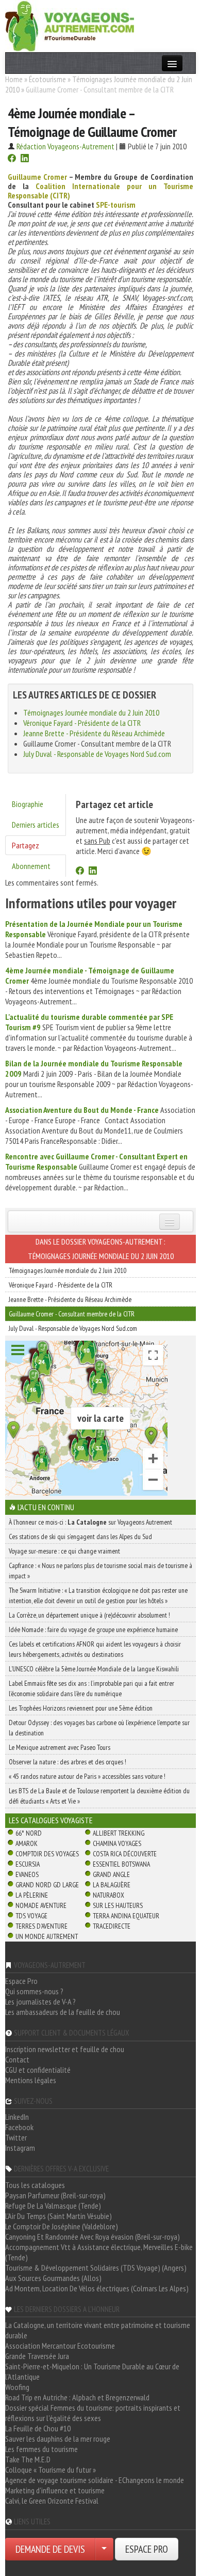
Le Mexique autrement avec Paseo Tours (60, 1747)
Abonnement (31, 866)
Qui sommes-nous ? (34, 1991)
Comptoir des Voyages (47, 1854)
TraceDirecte (112, 1926)
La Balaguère (112, 1885)
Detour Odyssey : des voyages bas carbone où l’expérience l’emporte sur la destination (99, 1728)
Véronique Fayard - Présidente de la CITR (82, 723)
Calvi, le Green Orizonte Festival (52, 2501)
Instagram (20, 2148)
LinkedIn (17, 2117)
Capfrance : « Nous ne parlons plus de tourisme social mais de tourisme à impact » (100, 1571)
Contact (17, 2059)
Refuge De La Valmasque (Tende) (53, 2206)
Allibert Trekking (119, 1833)
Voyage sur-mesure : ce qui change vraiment (64, 1551)
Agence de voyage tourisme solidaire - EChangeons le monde (95, 2480)
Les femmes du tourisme (41, 2449)
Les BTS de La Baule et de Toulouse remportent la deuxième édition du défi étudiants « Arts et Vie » (99, 1796)
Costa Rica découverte (125, 1854)
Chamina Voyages (117, 1843)
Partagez (26, 845)
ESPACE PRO (147, 2549)
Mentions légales (31, 2080)
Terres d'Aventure (41, 1926)
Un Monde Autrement (47, 1936)
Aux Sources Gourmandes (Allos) (53, 2278)
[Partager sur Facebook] (12, 159)
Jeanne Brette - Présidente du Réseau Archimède (94, 733)
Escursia (28, 1864)
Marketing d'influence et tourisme (55, 2490)
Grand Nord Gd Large (47, 1885)
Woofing (17, 2387)
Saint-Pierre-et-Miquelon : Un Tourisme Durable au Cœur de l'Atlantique (92, 2371)
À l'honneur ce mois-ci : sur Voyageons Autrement (90, 1522)
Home (14, 79)
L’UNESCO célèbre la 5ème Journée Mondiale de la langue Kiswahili (94, 1669)
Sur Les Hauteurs (118, 1905)
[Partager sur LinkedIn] (25, 159)
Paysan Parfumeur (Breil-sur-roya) (55, 2195)
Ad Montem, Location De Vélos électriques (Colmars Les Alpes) (97, 2288)
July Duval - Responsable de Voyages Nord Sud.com (97, 754)
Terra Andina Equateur (126, 1916)
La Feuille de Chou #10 (38, 2428)
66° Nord (29, 1833)
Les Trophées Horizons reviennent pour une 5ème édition (81, 1708)
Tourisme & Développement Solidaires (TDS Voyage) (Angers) (96, 2268)
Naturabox (108, 1895)
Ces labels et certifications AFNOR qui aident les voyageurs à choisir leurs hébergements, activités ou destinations (95, 1649)
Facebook (19, 2127)
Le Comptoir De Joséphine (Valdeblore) (62, 2226)
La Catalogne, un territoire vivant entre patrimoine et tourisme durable (98, 2330)
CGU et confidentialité (38, 2070)
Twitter (16, 2137)
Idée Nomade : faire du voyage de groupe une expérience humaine (93, 1630)
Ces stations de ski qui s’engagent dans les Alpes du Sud (80, 1537)
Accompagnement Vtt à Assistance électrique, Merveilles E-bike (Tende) (99, 2252)
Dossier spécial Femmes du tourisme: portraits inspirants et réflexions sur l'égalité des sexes (93, 2413)
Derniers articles (36, 825)
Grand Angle (111, 1874)
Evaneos (27, 1874)
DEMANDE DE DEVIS (50, 2549)
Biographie (28, 804)
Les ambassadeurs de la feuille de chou (63, 2012)
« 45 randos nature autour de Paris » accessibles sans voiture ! (87, 1776)
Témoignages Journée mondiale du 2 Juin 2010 (91, 712)
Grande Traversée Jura (37, 2356)
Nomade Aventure (41, 1905)
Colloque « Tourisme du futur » (51, 2470)
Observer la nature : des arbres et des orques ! (68, 1762)
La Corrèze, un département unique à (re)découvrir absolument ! (89, 1615)
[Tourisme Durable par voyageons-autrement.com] (70, 25)
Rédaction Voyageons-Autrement (65, 146)
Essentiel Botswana (121, 1864)
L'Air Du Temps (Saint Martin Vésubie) (58, 2216)
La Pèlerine (32, 1895)
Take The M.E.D (28, 2459)
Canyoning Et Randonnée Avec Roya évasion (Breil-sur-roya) (93, 2237)
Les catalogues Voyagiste (51, 1820)
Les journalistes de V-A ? (40, 2001)
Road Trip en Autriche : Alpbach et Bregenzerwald (77, 2397)
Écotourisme (47, 79)
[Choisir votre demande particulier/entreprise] (104, 2549)
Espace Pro (21, 1981)
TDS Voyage (31, 1916)
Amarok (27, 1843)
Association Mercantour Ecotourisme (60, 2346)
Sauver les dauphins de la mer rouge (58, 2439)
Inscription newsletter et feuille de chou (65, 2049)
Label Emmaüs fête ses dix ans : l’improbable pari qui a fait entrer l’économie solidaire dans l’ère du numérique (91, 1688)
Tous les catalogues (35, 2185)
